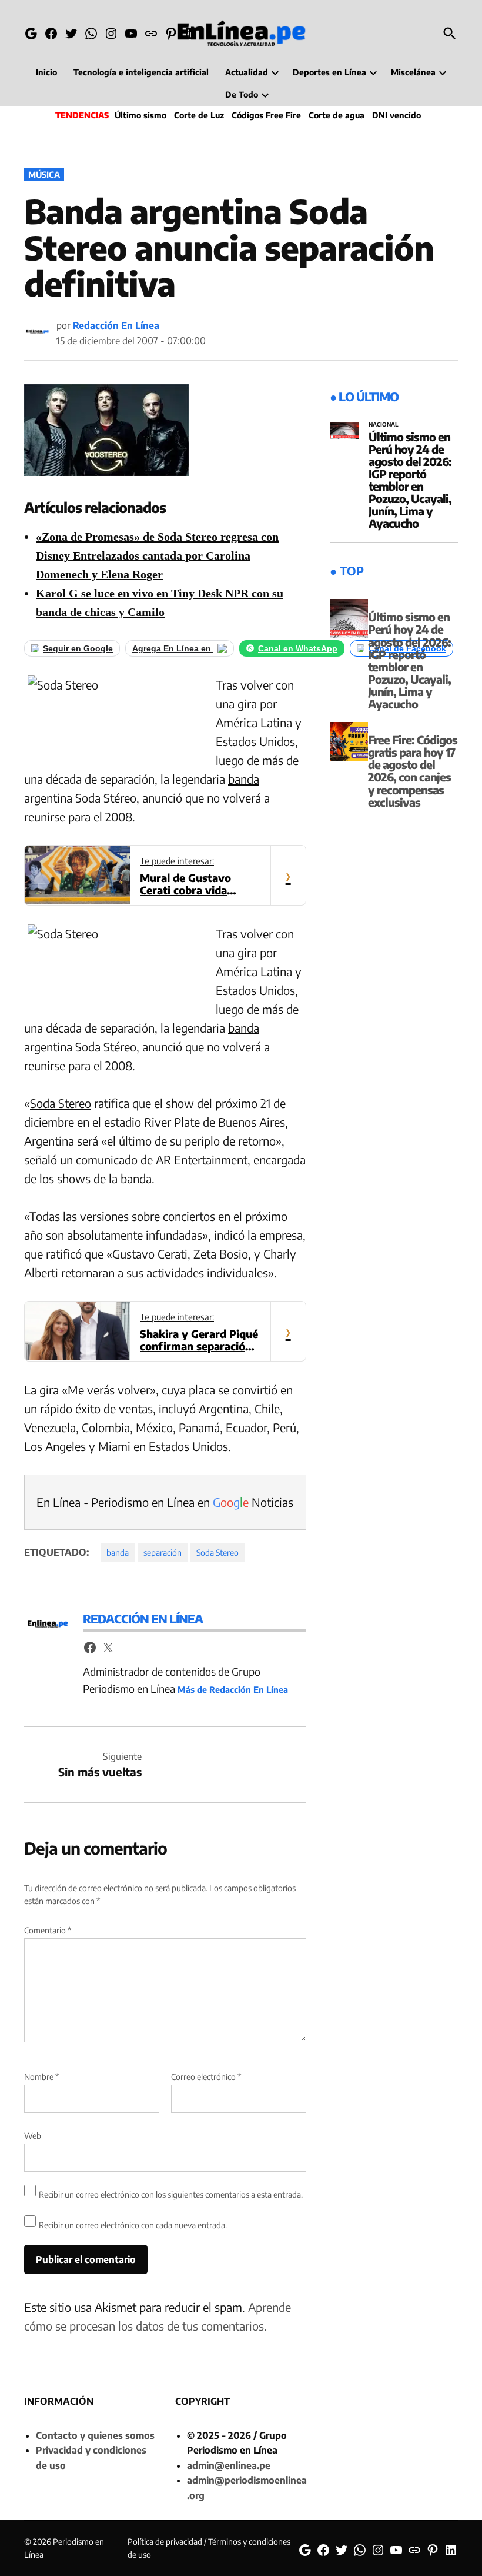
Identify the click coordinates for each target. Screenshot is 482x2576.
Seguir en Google (78, 648)
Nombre (41, 2077)
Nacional (384, 425)
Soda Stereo (61, 1103)
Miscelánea (413, 72)
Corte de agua (337, 115)
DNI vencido (396, 115)
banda (244, 779)
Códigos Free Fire (266, 115)
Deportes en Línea (329, 72)
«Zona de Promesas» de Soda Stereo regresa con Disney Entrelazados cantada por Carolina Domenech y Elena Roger (157, 555)
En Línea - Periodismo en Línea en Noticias (165, 1502)
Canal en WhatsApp (298, 648)
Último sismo (140, 115)
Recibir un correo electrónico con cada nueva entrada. (133, 2225)
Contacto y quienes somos (95, 2435)
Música (44, 174)
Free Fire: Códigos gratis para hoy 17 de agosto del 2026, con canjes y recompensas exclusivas (413, 771)
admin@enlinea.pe (229, 2465)
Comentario (48, 1930)
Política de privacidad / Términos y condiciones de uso (209, 2548)
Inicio (46, 72)
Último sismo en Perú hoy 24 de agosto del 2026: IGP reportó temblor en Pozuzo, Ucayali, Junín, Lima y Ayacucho (410, 480)
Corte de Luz (199, 115)
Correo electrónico (206, 2077)
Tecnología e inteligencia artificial (141, 72)
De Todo (242, 94)
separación (163, 1552)
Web (33, 2136)
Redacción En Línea (116, 325)
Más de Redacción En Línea (233, 1689)
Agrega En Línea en (173, 648)
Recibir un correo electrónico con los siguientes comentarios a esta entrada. (171, 2194)
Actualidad (247, 72)
